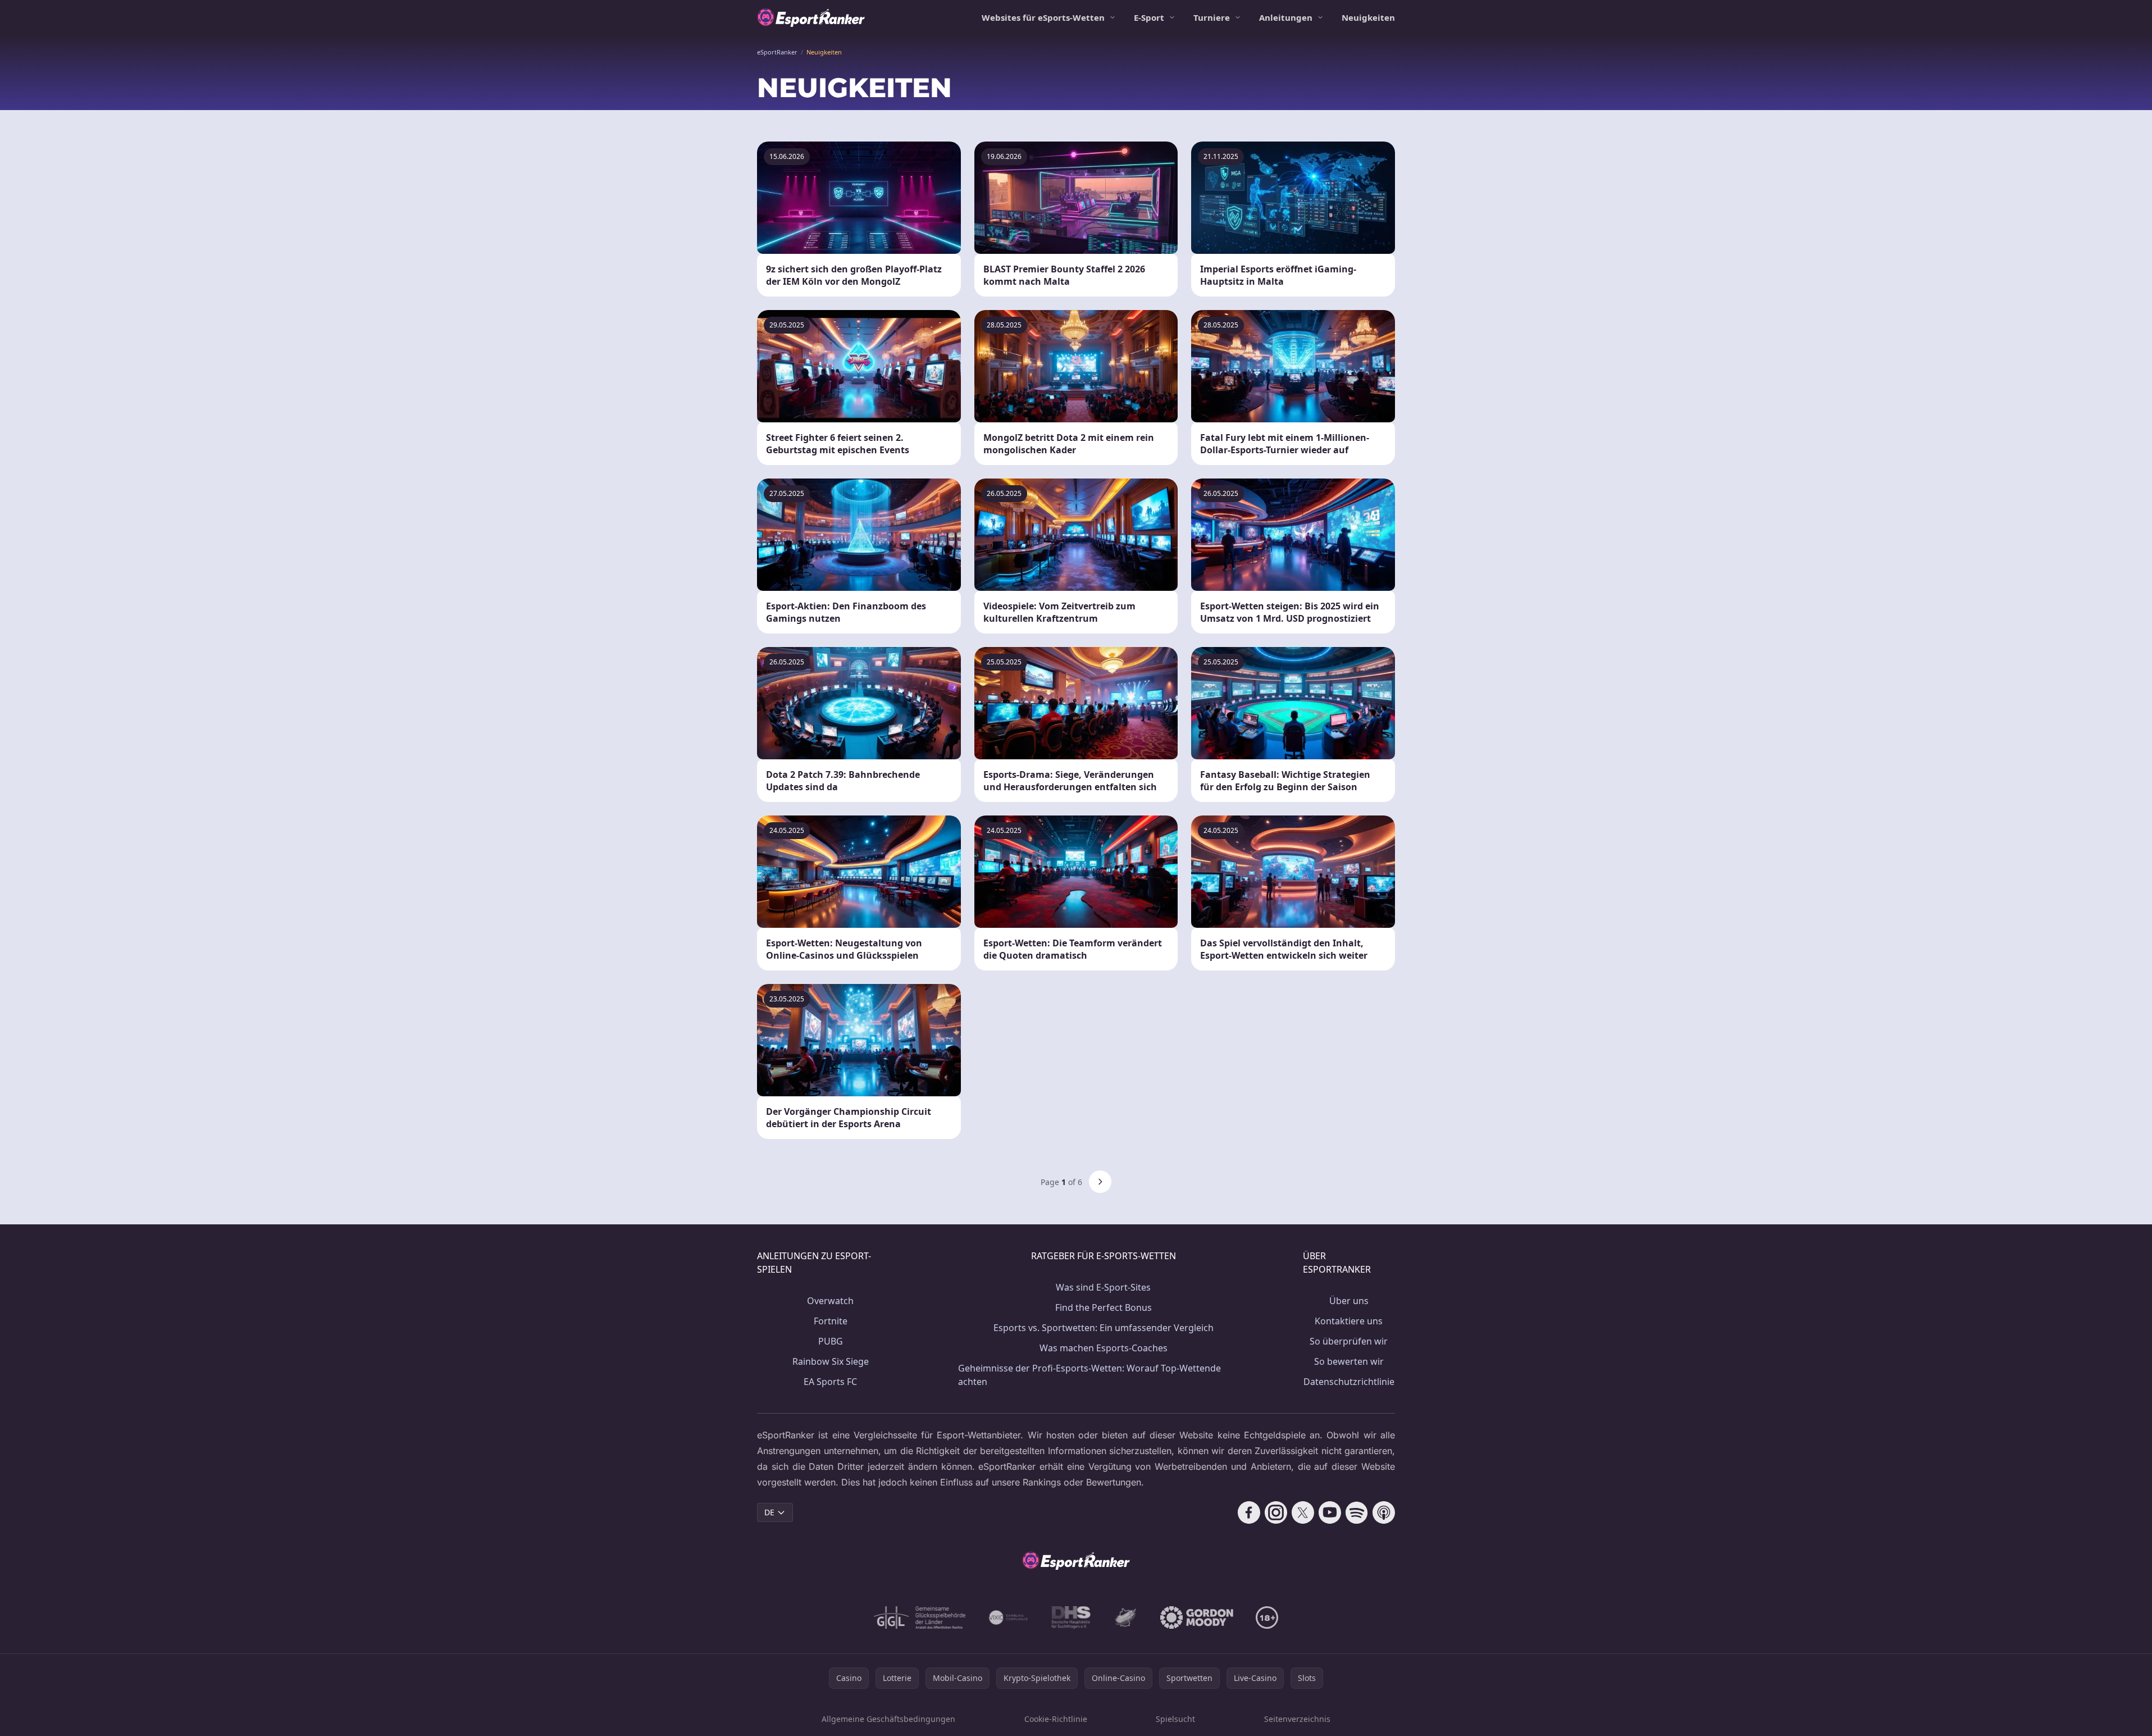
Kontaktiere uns (1349, 1321)
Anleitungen (1286, 17)
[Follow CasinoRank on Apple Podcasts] (1384, 1512)
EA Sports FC (830, 1382)
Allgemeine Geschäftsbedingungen (888, 1719)
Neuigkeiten (1368, 17)
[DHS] (1071, 1617)
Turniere (1212, 17)
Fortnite (831, 1321)
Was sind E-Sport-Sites (1103, 1287)
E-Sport (1149, 17)
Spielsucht (1175, 1719)
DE (769, 1512)
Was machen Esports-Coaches (1104, 1348)
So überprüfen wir (1349, 1341)
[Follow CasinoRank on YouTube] (1330, 1512)
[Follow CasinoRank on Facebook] (1249, 1512)
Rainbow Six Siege (831, 1361)
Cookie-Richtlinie (1056, 1719)
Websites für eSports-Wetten (1043, 17)
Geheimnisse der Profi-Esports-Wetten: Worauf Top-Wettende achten (1089, 1375)
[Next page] (1100, 1182)
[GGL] (920, 1617)
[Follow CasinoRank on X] (1303, 1512)
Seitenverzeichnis (1297, 1719)
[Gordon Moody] (1197, 1617)
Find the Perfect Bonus (1104, 1307)
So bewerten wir (1349, 1361)
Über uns (1349, 1301)
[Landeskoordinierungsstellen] (1125, 1617)
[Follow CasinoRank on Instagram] (1276, 1512)
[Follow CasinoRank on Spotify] (1357, 1512)
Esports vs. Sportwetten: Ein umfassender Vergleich (1104, 1328)
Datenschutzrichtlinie (1349, 1382)
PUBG (831, 1341)
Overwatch (830, 1301)
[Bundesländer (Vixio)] (1009, 1617)
